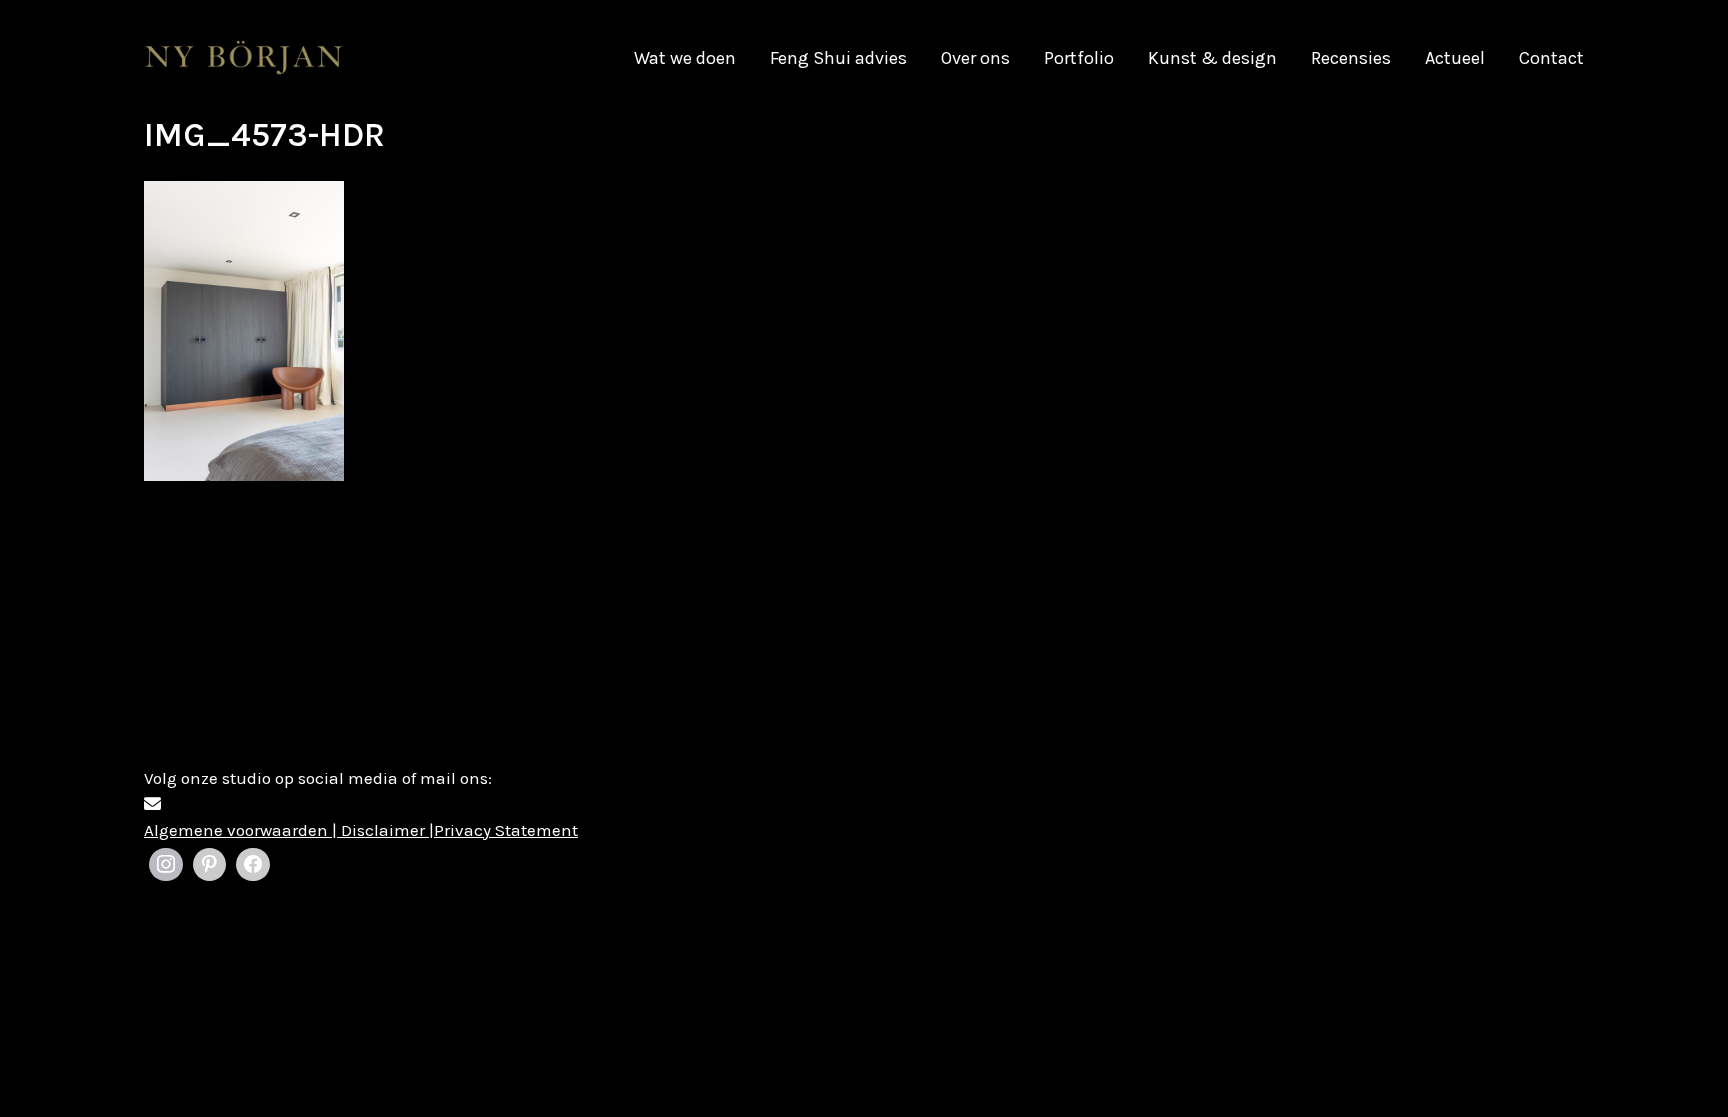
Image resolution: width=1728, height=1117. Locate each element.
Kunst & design (1212, 58)
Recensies (1351, 58)
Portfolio (1079, 58)
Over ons (975, 58)
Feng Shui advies (838, 58)
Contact (1551, 58)
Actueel (1455, 58)
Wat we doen (685, 58)
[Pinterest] (210, 865)
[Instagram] (166, 865)
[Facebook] (253, 865)
